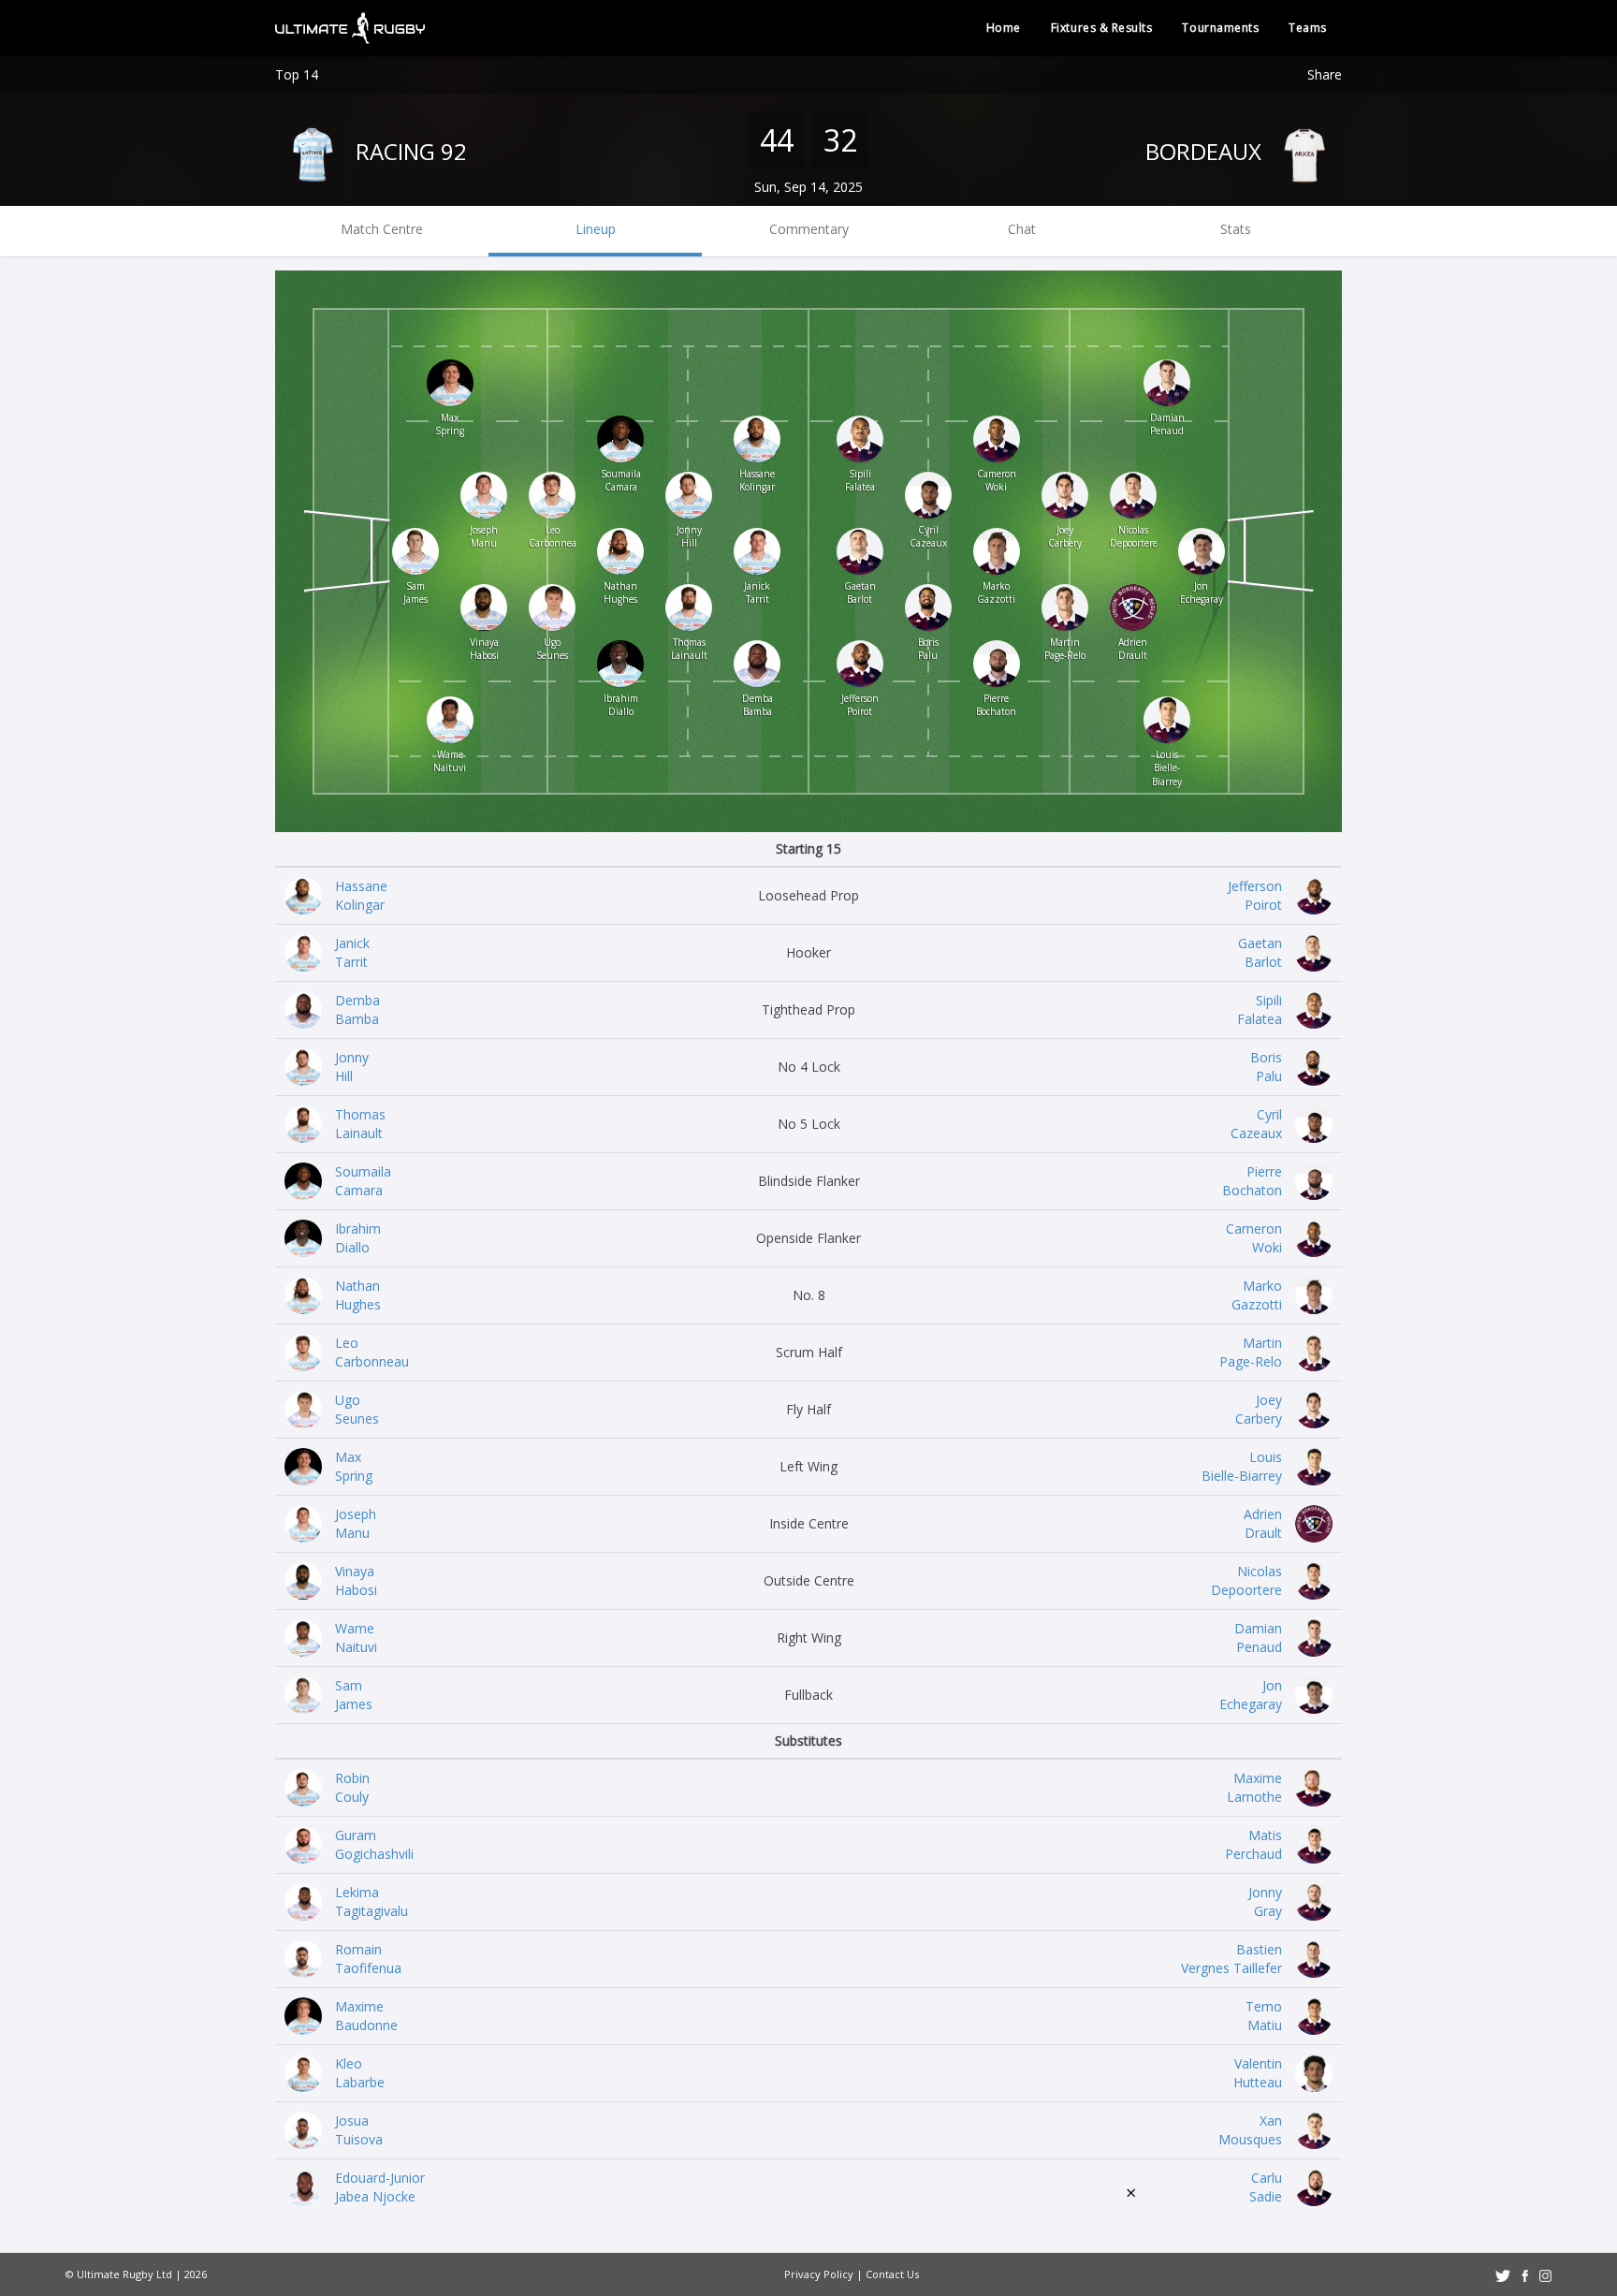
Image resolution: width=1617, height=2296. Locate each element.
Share (1325, 74)
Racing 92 (408, 151)
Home (1004, 28)
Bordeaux (1206, 151)
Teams (1308, 28)
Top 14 (297, 74)
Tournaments (1220, 28)
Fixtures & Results (1102, 28)
